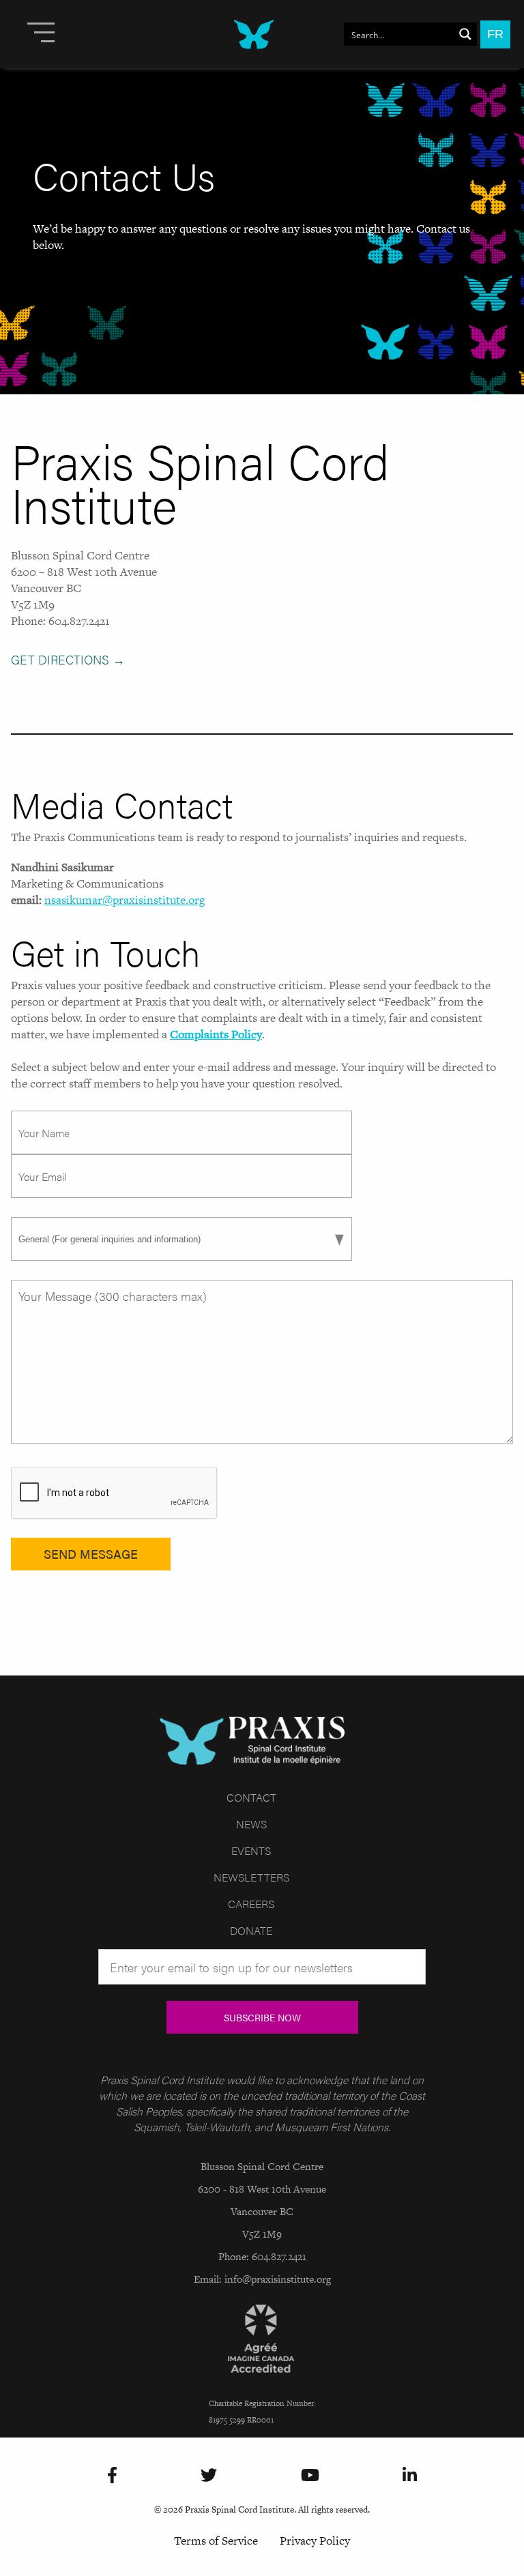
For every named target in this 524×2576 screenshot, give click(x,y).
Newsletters (251, 1877)
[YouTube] (310, 2476)
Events (251, 1850)
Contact (251, 1797)
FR (495, 34)
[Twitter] (209, 2476)
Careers (251, 1904)
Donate (251, 1930)
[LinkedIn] (410, 2476)
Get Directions (68, 659)
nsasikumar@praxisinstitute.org (125, 900)
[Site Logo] (240, 34)
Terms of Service (216, 2541)
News (251, 1824)
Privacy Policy (315, 2541)
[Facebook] (112, 2476)
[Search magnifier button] (465, 34)
